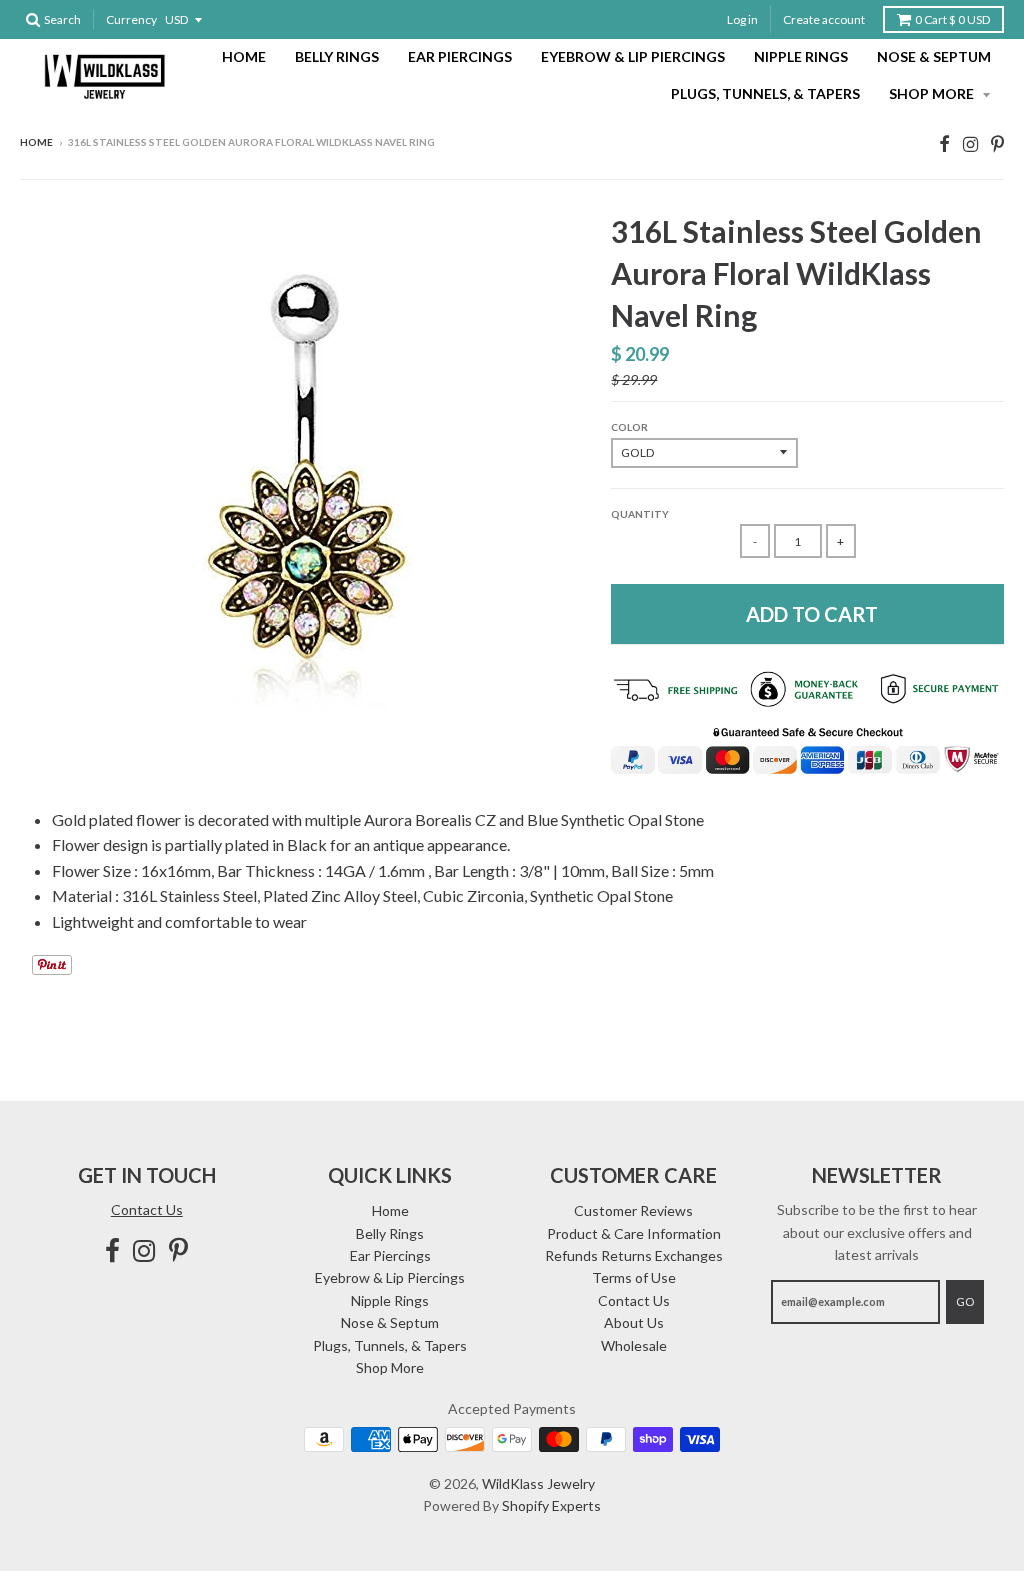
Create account (824, 19)
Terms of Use (634, 1277)
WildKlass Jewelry (538, 1483)
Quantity (640, 514)
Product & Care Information (634, 1233)
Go (965, 1301)
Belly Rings (337, 56)
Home (244, 56)
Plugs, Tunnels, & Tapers (765, 93)
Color (629, 427)
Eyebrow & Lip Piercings (633, 56)
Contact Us (147, 1209)
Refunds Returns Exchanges (634, 1255)
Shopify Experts (551, 1505)
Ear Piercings (460, 56)
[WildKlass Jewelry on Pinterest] (997, 143)
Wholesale (634, 1345)
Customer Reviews (633, 1210)
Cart (952, 19)
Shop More (933, 93)
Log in (742, 19)
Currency (131, 19)
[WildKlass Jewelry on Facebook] (944, 143)
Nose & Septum (934, 56)
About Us (634, 1322)
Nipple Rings (801, 56)
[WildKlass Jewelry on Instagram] (970, 143)
